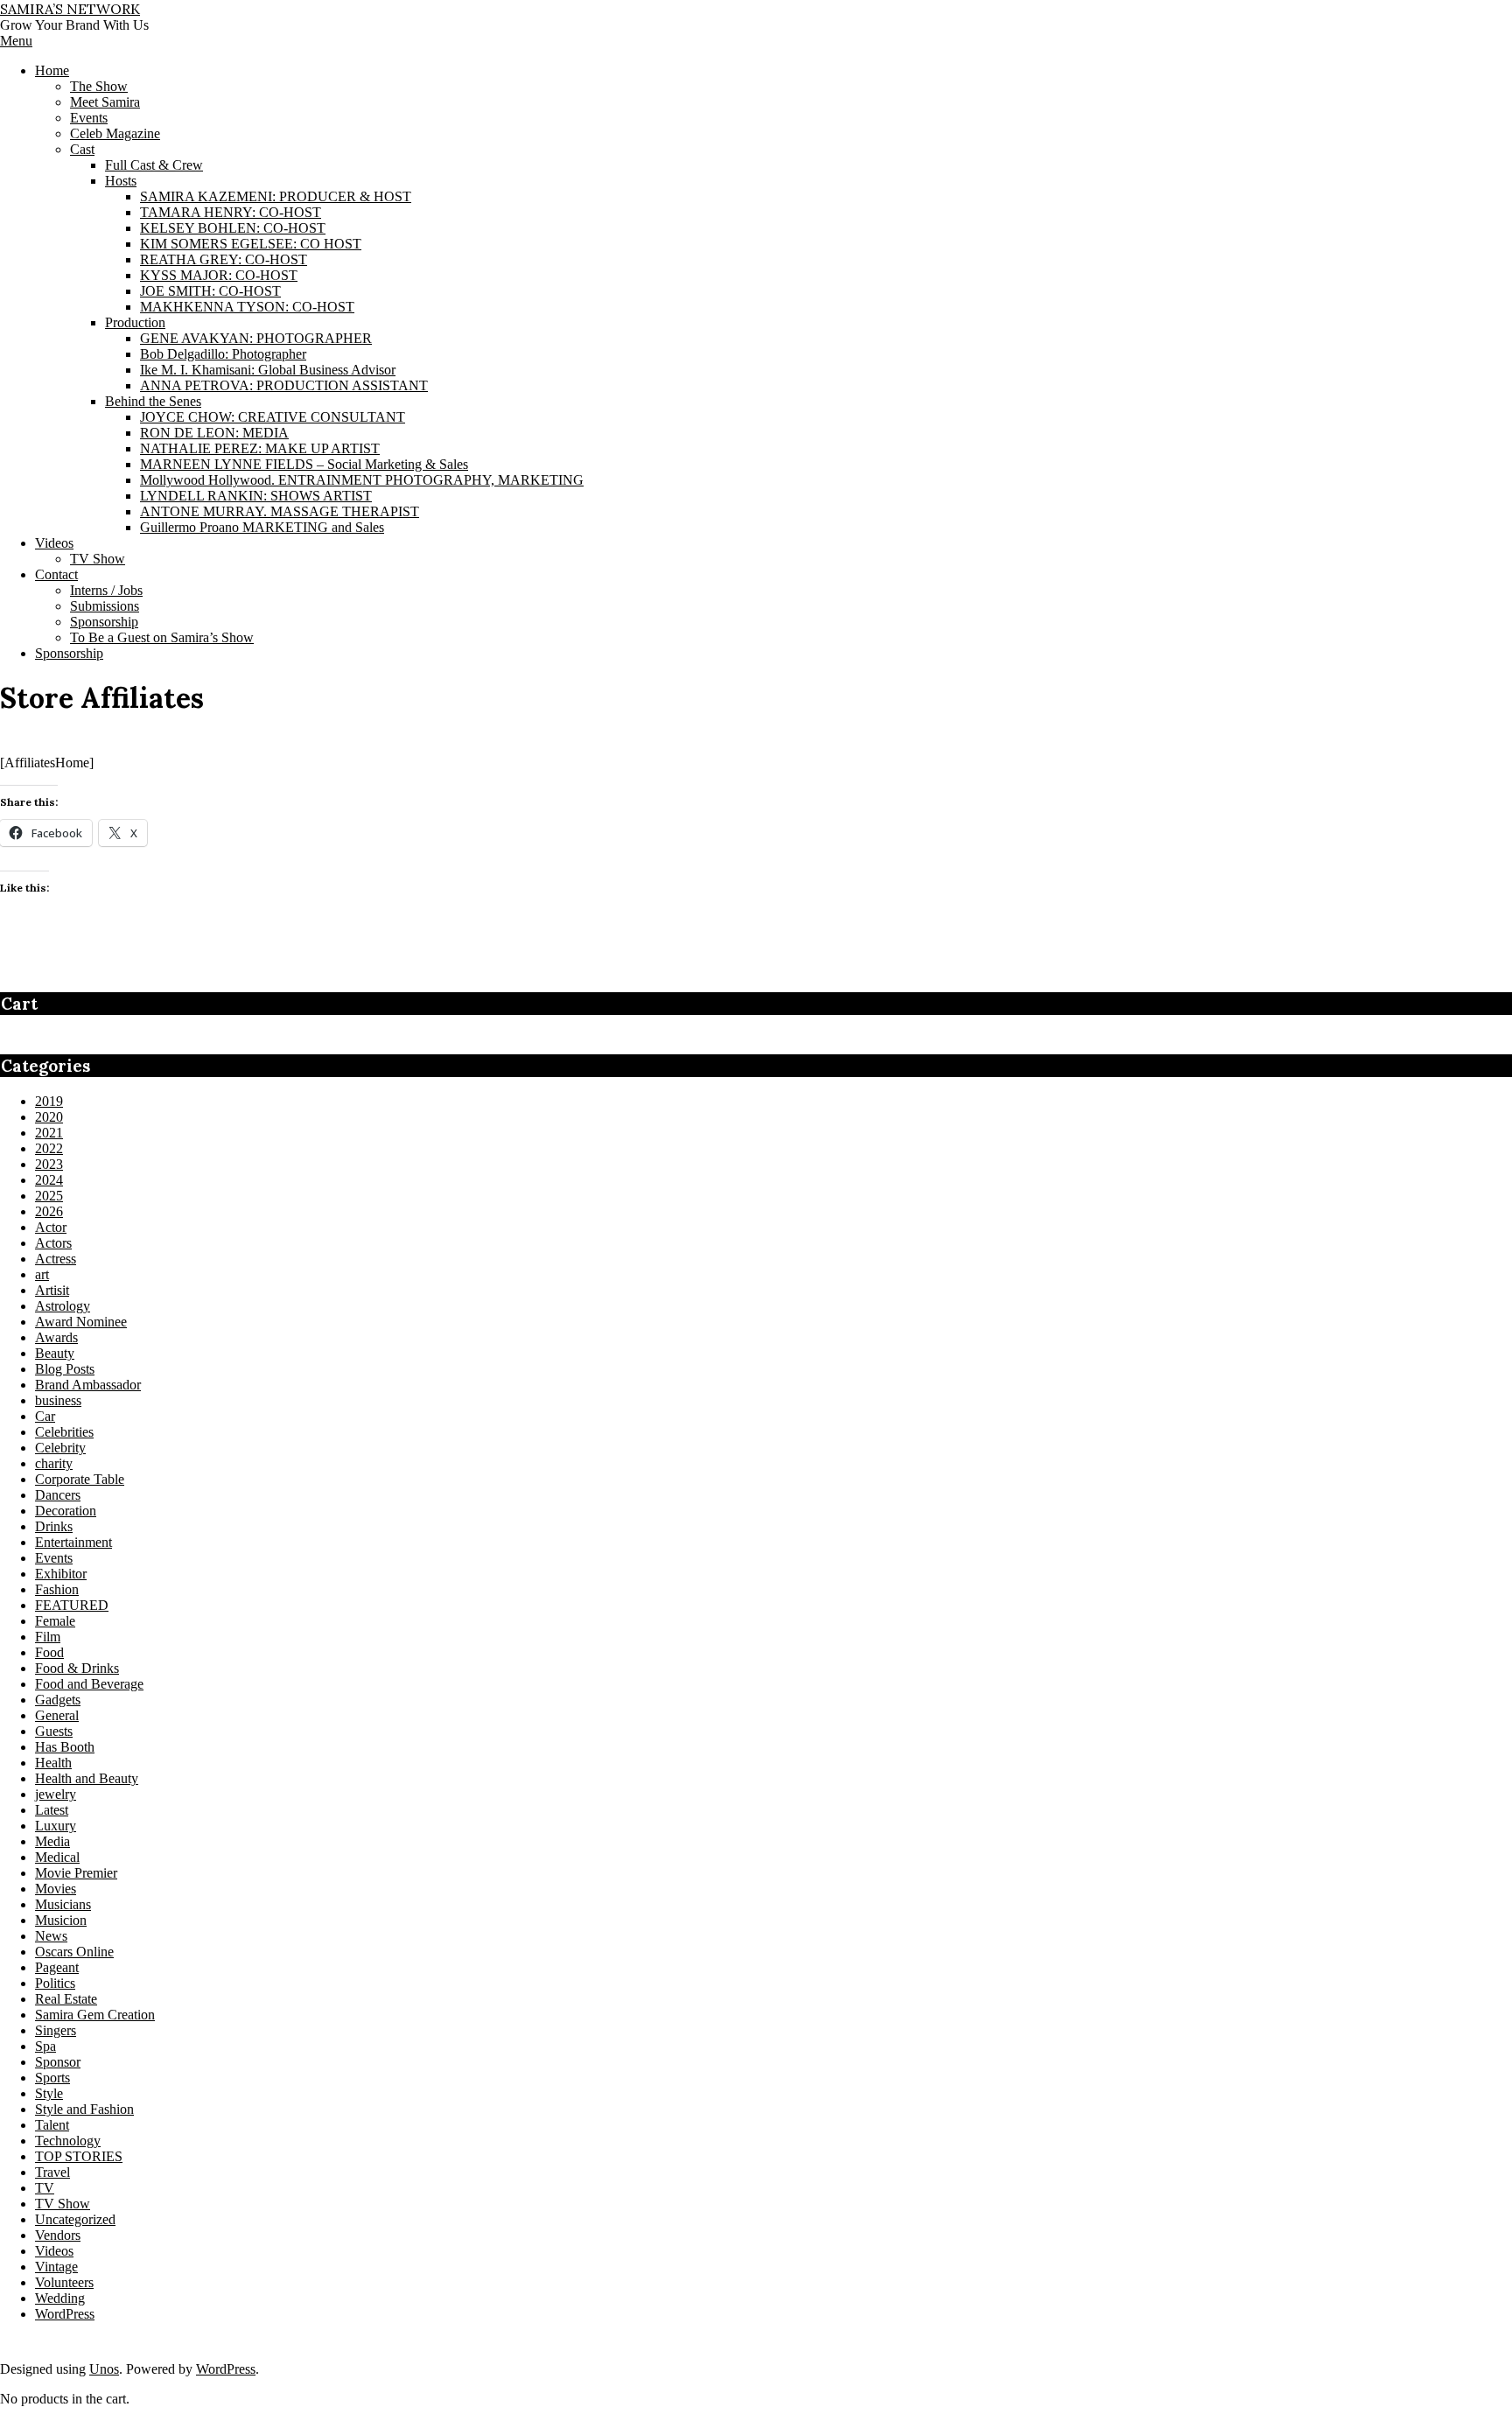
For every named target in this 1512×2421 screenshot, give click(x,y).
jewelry (56, 1794)
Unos (104, 2369)
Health (53, 1763)
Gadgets (58, 1700)
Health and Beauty (87, 1778)
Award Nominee (81, 1322)
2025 (49, 1196)
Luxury (56, 1826)
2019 (49, 1101)
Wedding (60, 2298)
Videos (54, 2251)
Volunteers (64, 2282)
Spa (45, 2046)
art (42, 1274)
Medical (57, 1857)
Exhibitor (61, 1574)
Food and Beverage (89, 1684)
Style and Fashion (84, 2109)
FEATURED (72, 1605)
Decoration (66, 1511)
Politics (55, 1983)
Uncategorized (75, 2219)
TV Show (63, 2204)
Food (49, 1652)
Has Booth (65, 1747)
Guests (54, 1731)
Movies (56, 1889)
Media (52, 1841)
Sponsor (58, 2062)
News (51, 1936)
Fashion (57, 1589)
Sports (52, 2078)
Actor (51, 1227)
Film (48, 1637)
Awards (56, 1337)
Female (55, 1621)
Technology (68, 2141)
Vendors (58, 2235)
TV (45, 2188)
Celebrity (60, 1448)
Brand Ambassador (88, 1385)
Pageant (57, 1967)
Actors (53, 1243)
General (57, 1715)
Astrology (63, 1306)
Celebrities (64, 1432)
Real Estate (66, 1999)
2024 (49, 1180)
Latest (52, 1810)
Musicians (63, 1904)
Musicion (61, 1920)
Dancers (58, 1495)
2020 (49, 1117)
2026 (49, 1211)
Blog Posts (65, 1369)
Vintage (56, 2267)
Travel (52, 2172)
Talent (52, 2125)
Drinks (54, 1526)
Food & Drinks (77, 1668)
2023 (49, 1164)
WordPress (65, 2314)
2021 (49, 1133)
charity (54, 1463)
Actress (56, 1259)
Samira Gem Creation (95, 2015)
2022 (49, 1148)
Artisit (52, 1290)
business (58, 1400)
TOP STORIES (79, 2156)
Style (49, 2093)
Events (54, 1558)
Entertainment (73, 1542)
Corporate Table (80, 1479)
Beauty (55, 1353)
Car (45, 1416)
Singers (56, 2030)
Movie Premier (76, 1873)
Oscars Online (74, 1952)
